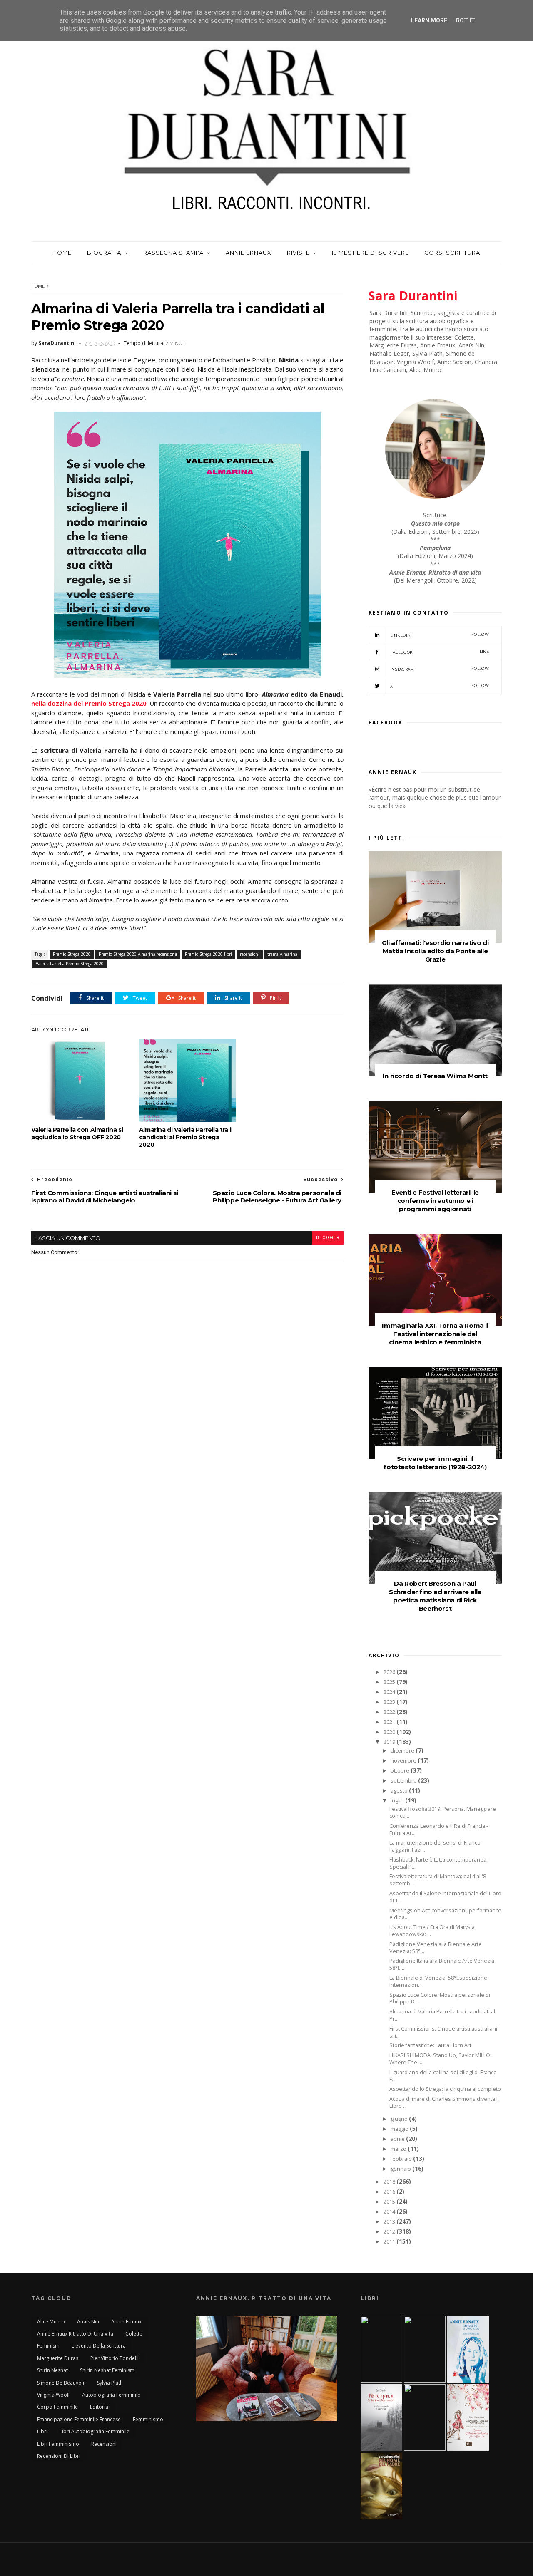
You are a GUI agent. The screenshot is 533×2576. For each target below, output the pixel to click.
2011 (390, 2242)
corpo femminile (57, 2407)
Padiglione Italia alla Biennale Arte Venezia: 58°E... (442, 1964)
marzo (399, 2149)
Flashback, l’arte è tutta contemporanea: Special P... (438, 1863)
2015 (390, 2202)
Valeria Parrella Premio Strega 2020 (70, 964)
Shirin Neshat (52, 2370)
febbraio (402, 2159)
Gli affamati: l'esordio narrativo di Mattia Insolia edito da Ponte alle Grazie (435, 951)
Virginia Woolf (54, 2395)
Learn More (429, 20)
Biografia (104, 253)
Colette (134, 2334)
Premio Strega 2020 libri (208, 954)
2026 (390, 1672)
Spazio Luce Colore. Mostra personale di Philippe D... (440, 1998)
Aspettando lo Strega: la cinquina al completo (445, 2089)
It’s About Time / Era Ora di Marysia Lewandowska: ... (432, 1931)
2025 (390, 1682)
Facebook (440, 652)
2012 (390, 2232)
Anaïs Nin (88, 2322)
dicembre (403, 1751)
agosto (400, 1791)
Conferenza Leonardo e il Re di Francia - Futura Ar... (439, 1830)
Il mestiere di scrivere (370, 253)
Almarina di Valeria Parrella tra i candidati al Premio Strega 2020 (185, 1137)
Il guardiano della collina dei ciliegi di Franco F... (443, 2076)
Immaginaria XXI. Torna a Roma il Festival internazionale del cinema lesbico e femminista (435, 1334)
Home (62, 253)
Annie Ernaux (249, 253)
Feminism (48, 2346)
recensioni (250, 954)
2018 (390, 2182)
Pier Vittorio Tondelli (115, 2358)
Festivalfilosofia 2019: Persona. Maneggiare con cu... (443, 1812)
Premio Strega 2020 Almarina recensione (138, 954)
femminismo (148, 2419)
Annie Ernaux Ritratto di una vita (75, 2334)
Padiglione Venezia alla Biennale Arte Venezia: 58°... (436, 1948)
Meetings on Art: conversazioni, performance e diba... (445, 1914)
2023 (390, 1702)
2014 (390, 2212)
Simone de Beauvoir (61, 2383)
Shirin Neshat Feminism (107, 2370)
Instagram (440, 669)
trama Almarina (282, 954)
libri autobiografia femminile (95, 2431)
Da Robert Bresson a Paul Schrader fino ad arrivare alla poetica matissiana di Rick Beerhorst (435, 1596)
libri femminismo (58, 2444)
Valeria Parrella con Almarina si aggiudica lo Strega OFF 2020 (77, 1133)
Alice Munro (51, 2322)
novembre (404, 1761)
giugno (400, 2119)
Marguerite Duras (58, 2358)
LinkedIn (440, 635)
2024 (390, 1692)
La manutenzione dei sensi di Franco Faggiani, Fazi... (435, 1846)
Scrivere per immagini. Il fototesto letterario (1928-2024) (435, 1463)
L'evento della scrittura (99, 2346)
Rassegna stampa (173, 253)
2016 (390, 2192)
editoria (99, 2407)
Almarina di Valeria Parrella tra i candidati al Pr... (442, 2015)
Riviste (298, 253)
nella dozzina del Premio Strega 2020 (89, 703)
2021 (390, 1722)
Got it (465, 20)
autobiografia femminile (111, 2395)
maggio (400, 2129)
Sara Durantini (413, 296)
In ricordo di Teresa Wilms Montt (435, 1076)
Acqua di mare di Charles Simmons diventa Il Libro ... (444, 2102)
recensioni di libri (59, 2456)
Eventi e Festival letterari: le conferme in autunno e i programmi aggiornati (435, 1201)
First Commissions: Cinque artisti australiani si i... (443, 2032)
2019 (390, 1742)
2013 (390, 2222)
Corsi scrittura (452, 253)
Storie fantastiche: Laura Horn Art (430, 2045)
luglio (398, 1801)
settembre (404, 1781)
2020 (390, 1732)
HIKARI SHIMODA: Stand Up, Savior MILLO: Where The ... (440, 2059)
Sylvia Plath (110, 2383)
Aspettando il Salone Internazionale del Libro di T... (445, 1897)
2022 (390, 1712)
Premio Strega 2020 (72, 954)
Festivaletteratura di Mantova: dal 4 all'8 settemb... (438, 1880)
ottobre (401, 1771)
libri (42, 2431)
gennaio (401, 2169)
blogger (328, 1238)
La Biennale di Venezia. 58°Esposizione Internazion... (438, 1981)
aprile (398, 2139)
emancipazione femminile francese (79, 2419)
